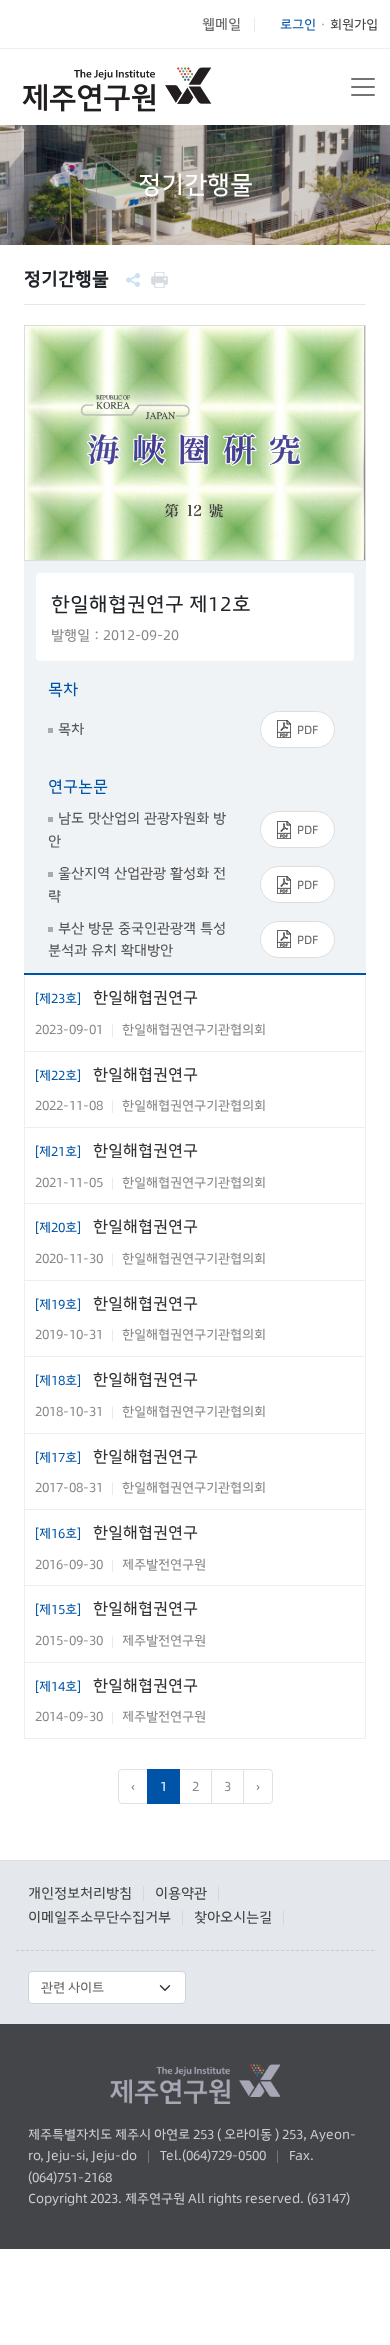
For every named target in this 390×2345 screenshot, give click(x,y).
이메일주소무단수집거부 (99, 1917)
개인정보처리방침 (80, 1893)
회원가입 (354, 24)
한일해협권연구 (116, 997)
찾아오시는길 (233, 1917)
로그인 (298, 24)
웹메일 (221, 24)
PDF (307, 729)
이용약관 (181, 1893)
